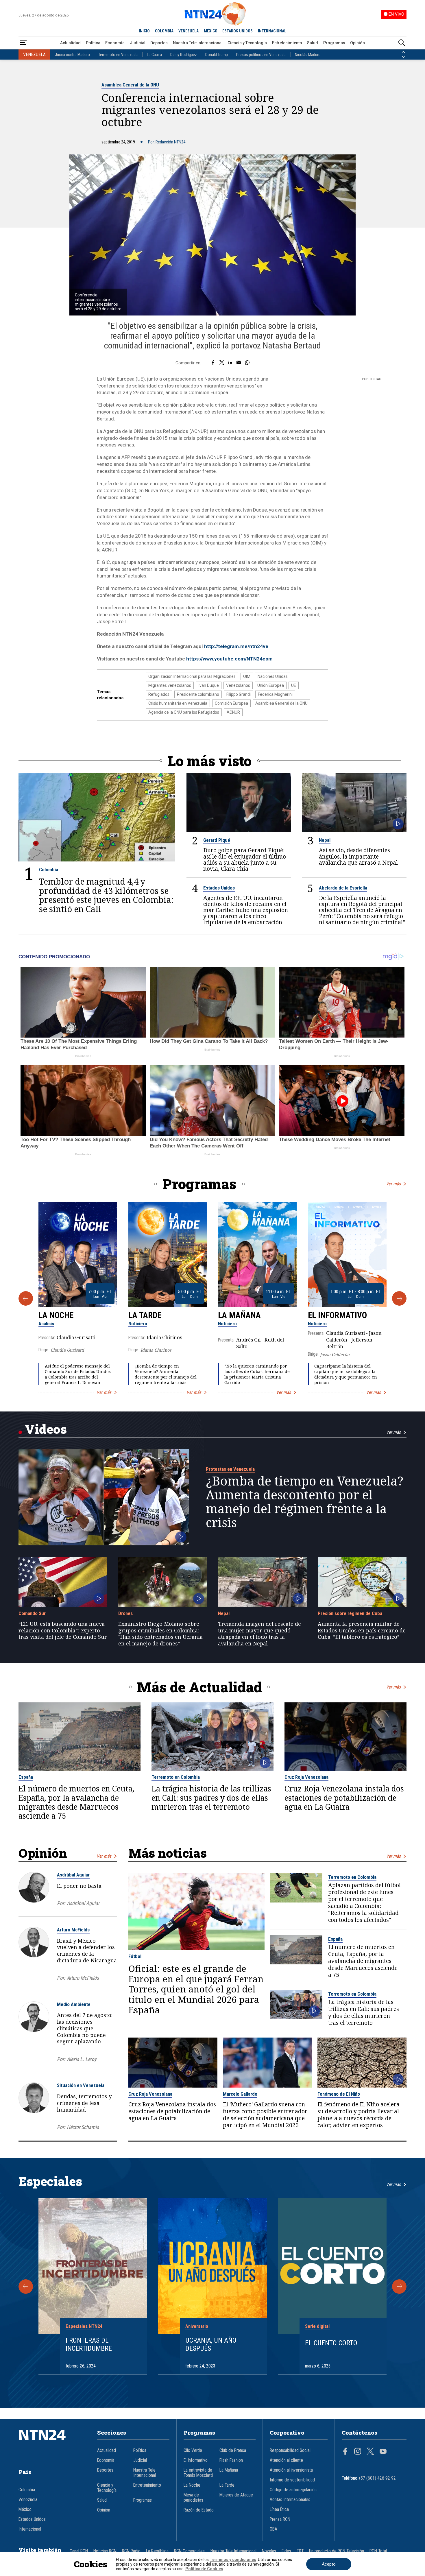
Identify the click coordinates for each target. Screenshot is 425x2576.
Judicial (138, 43)
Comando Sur (32, 1613)
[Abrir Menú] (23, 43)
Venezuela (28, 2500)
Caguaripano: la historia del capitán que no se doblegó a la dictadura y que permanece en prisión (346, 1374)
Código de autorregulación (293, 2490)
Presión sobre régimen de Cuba (350, 1613)
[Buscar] (402, 43)
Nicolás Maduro (308, 55)
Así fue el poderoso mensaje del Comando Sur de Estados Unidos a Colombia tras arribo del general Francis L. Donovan (78, 1374)
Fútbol (135, 1956)
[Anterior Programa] (26, 1298)
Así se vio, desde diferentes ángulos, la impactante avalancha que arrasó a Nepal (358, 856)
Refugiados (159, 694)
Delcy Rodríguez (184, 55)
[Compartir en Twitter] (222, 363)
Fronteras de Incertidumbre (89, 2345)
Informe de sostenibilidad (292, 2480)
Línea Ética (279, 2509)
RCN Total (378, 2551)
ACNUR (233, 712)
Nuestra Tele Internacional (198, 43)
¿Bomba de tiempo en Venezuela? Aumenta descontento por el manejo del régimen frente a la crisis (166, 1374)
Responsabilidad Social (290, 2450)
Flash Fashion (231, 2460)
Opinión (357, 43)
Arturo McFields (73, 1930)
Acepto (329, 2564)
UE (294, 685)
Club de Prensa (233, 2450)
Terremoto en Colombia (176, 1777)
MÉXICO (211, 31)
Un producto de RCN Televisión (337, 2551)
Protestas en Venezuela (230, 1469)
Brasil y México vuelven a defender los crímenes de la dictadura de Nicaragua (87, 1951)
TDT (300, 2551)
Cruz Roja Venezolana (306, 1777)
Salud (313, 43)
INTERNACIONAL (272, 31)
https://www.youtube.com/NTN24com (229, 659)
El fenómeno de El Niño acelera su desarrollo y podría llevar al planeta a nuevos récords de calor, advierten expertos (359, 2115)
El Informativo (337, 1315)
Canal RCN (79, 2551)
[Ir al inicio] (51, 2444)
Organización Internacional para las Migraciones (192, 676)
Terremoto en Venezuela (118, 55)
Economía (115, 43)
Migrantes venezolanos (170, 685)
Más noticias (168, 1853)
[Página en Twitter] (370, 2452)
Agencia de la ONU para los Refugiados (184, 712)
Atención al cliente (286, 2460)
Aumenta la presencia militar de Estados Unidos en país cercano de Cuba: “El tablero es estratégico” (362, 1630)
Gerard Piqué (217, 840)
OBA (274, 2529)
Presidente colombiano (198, 694)
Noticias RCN (105, 2551)
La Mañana (239, 1315)
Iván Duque (209, 685)
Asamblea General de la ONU (130, 85)
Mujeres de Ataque (236, 2495)
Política (93, 43)
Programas (334, 43)
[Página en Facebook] (345, 2452)
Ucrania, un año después (211, 2345)
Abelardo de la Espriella (343, 888)
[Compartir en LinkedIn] (230, 363)
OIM (247, 676)
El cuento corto (331, 2343)
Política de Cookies (204, 2569)
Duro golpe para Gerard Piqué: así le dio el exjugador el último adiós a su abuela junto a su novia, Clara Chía (245, 859)
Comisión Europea (231, 703)
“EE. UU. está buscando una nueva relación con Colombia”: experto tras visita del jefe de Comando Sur (63, 1630)
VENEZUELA (189, 31)
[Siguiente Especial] (399, 2287)
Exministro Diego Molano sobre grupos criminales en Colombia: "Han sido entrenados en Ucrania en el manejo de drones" (160, 1634)
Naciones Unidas (273, 676)
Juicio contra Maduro (72, 55)
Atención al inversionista (291, 2470)
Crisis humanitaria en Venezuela (178, 703)
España (26, 1777)
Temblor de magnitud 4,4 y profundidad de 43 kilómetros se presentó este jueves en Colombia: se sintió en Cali (106, 895)
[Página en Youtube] (383, 2452)
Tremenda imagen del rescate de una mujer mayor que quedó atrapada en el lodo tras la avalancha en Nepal (259, 1634)
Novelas (269, 2551)
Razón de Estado (199, 2510)
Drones (125, 1613)
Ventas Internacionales (290, 2500)
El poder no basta (79, 1886)
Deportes (159, 43)
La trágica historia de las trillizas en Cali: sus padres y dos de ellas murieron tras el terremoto (211, 1798)
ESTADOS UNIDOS (238, 31)
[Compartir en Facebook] (213, 363)
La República (157, 2551)
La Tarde (145, 1315)
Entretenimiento (287, 43)
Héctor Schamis (83, 2127)
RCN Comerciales (189, 2551)
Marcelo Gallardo (240, 2094)
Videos (46, 1429)
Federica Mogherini (275, 694)
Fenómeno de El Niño (339, 2094)
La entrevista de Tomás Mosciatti (198, 2473)
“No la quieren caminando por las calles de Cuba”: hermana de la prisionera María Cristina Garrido (257, 1374)
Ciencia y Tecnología (247, 43)
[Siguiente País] (403, 57)
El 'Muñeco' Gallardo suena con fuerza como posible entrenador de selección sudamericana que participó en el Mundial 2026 (265, 2115)
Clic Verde (193, 2450)
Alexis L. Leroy (82, 2059)
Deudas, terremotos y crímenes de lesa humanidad (84, 2103)
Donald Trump (217, 55)
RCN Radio (131, 2551)
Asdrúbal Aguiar (73, 1875)
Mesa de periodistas (193, 2498)
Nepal (325, 840)
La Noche (56, 1315)
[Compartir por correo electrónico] (239, 363)
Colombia (49, 870)
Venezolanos (238, 685)
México (25, 2509)
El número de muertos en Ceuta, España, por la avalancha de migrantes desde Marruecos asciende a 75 (76, 1802)
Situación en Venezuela (81, 2085)
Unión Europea (271, 685)
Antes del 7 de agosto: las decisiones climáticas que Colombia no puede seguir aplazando (85, 2028)
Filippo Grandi (239, 694)
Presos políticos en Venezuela (261, 55)
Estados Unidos (219, 888)
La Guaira (154, 55)
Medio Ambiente (74, 2004)
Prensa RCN (280, 2519)
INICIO (144, 31)
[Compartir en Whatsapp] (247, 363)
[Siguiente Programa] (399, 1298)
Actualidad (70, 43)
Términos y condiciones (233, 2560)
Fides (286, 2551)
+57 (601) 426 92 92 (377, 2478)
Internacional (30, 2529)
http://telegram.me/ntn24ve (236, 646)
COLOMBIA (164, 31)
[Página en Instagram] (358, 2452)
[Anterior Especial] (26, 2287)
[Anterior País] (403, 52)
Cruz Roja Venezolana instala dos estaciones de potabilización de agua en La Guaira (344, 1798)
